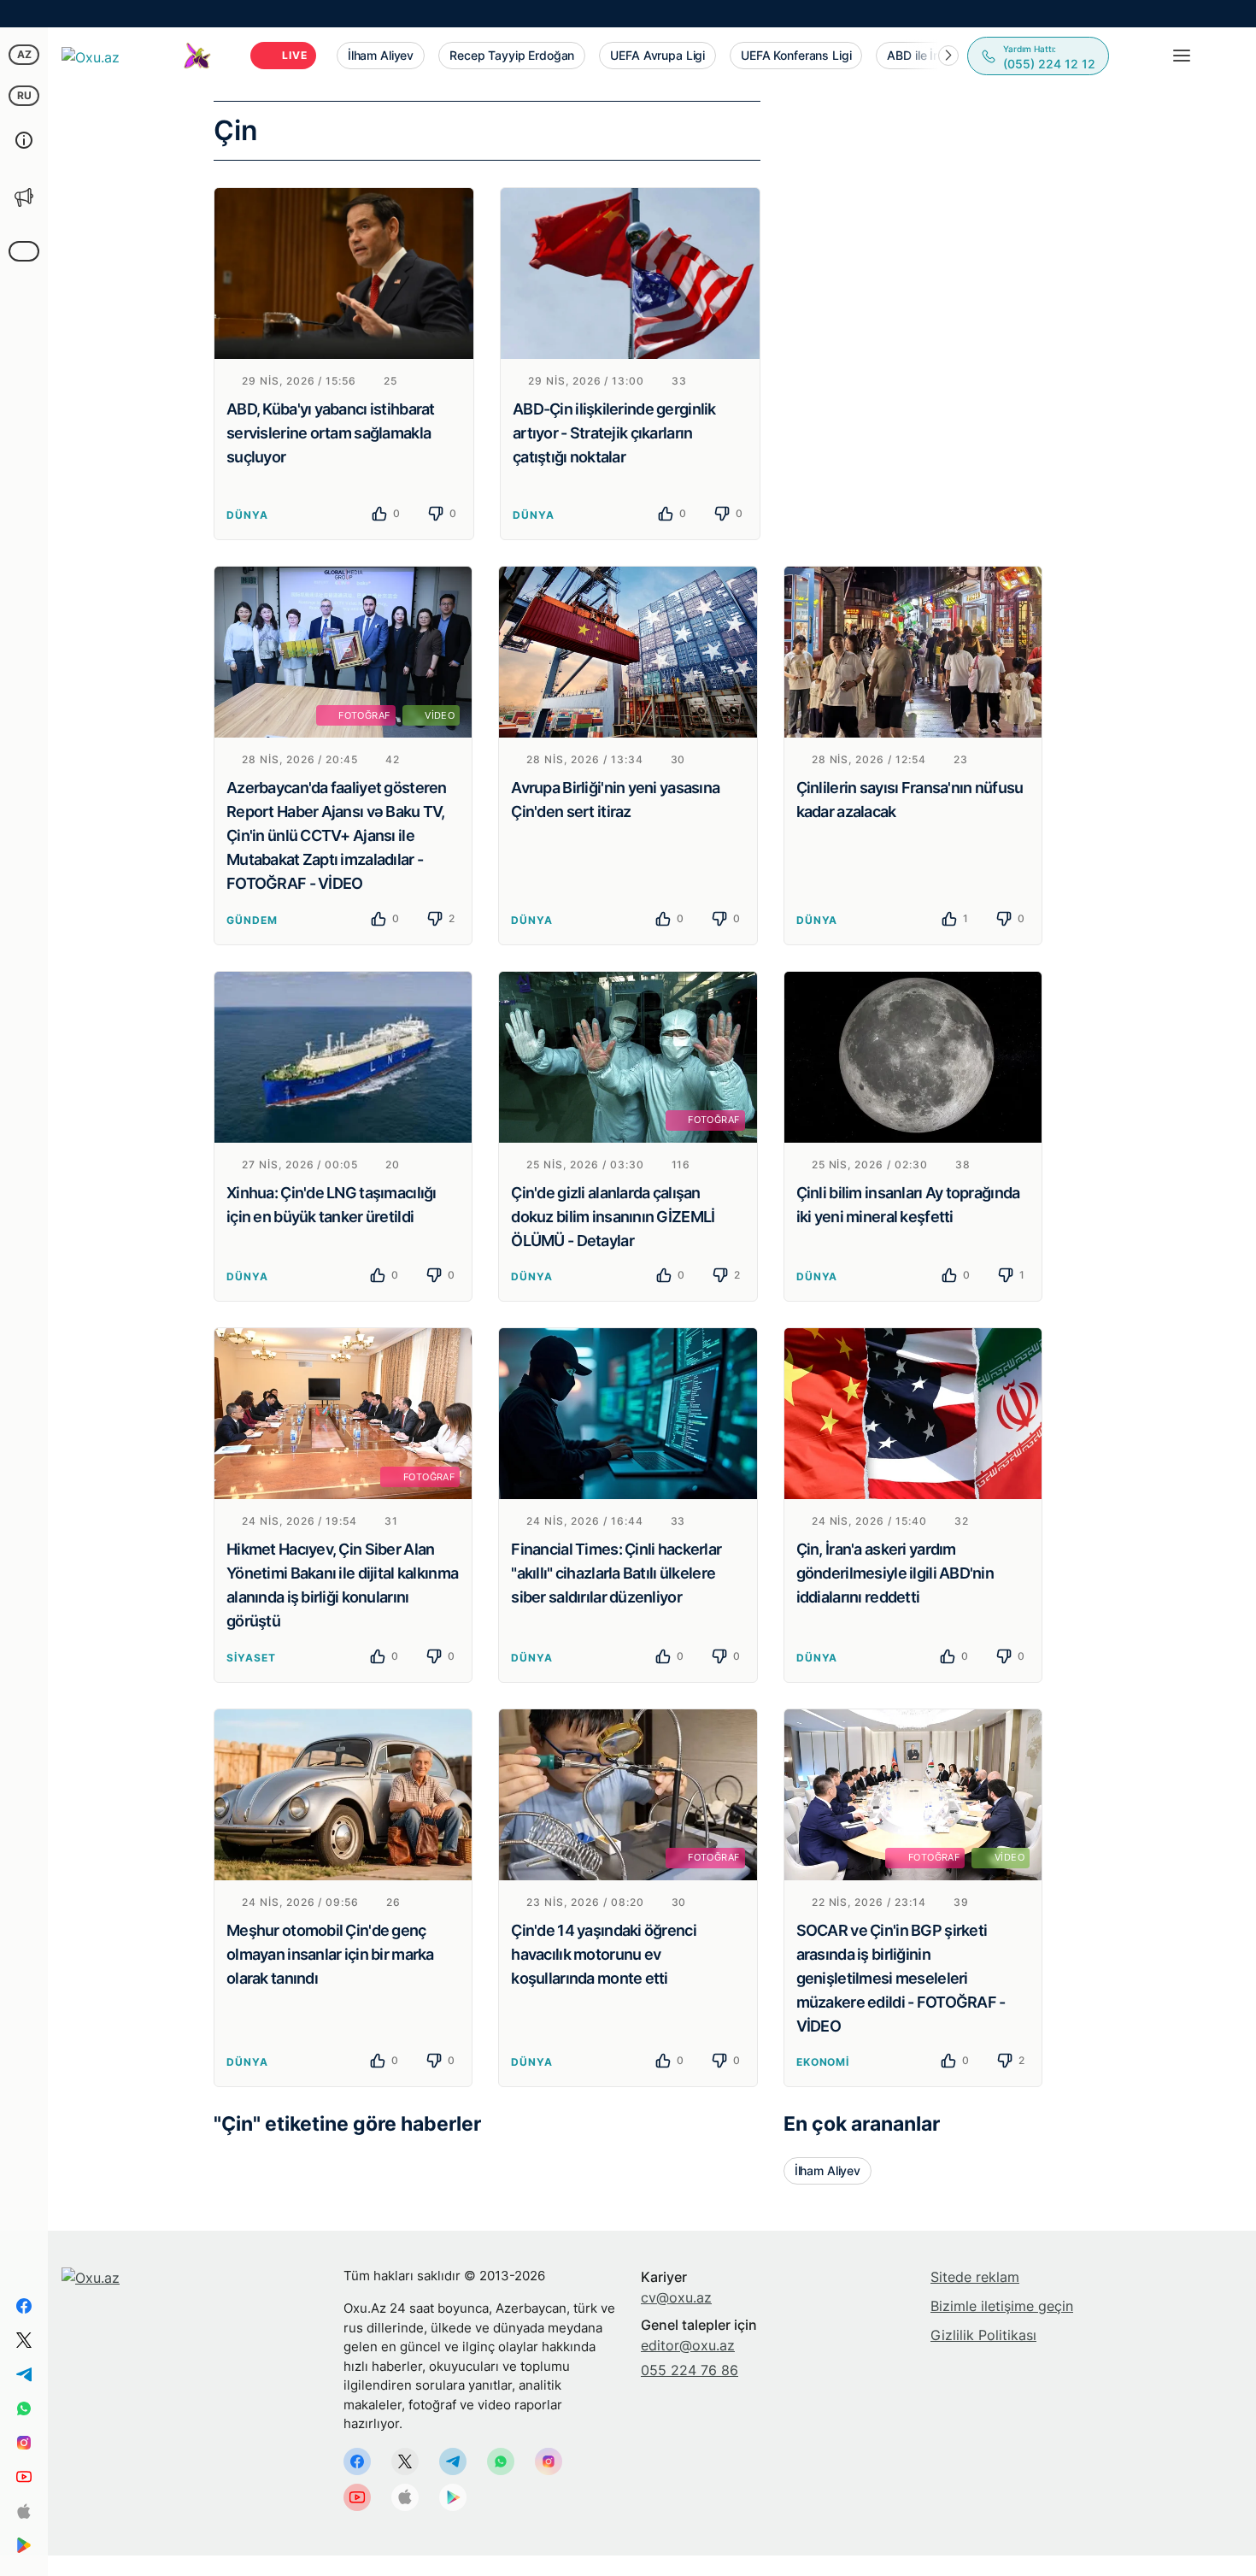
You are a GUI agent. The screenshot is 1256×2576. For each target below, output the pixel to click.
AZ (24, 54)
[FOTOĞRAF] (628, 1056)
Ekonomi (823, 2062)
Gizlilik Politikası (983, 2335)
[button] (948, 56)
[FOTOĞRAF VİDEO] (343, 650)
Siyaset (251, 1658)
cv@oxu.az (676, 2297)
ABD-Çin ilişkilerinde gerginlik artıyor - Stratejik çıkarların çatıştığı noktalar (614, 433)
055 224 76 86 (690, 2370)
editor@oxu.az (688, 2345)
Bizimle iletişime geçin (1002, 2306)
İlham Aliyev (828, 2170)
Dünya (247, 515)
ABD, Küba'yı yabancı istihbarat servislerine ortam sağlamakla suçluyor (331, 433)
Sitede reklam (975, 2277)
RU (24, 95)
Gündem (252, 920)
